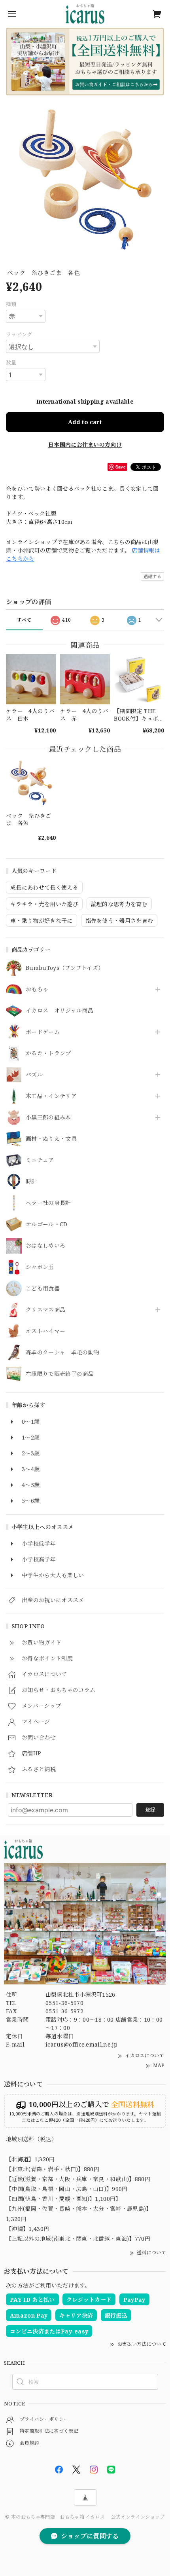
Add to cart (85, 422)
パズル (34, 1075)
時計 (31, 1182)
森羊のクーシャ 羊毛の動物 (62, 1353)
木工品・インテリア (51, 1096)
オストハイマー (45, 1331)
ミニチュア (40, 1160)
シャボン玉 (40, 1267)
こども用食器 (43, 1289)
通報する (152, 576)
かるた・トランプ (48, 1054)
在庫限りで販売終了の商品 (60, 1374)
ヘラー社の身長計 (48, 1203)
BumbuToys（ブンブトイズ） (65, 968)
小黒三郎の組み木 (48, 1118)
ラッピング (19, 334)
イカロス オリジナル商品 (59, 1011)
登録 (150, 1810)
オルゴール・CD (47, 1224)
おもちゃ (37, 989)
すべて (24, 620)
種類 (11, 304)
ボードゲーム (43, 1032)
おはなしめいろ (45, 1246)
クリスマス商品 (45, 1310)
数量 (11, 362)
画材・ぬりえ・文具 (51, 1139)
